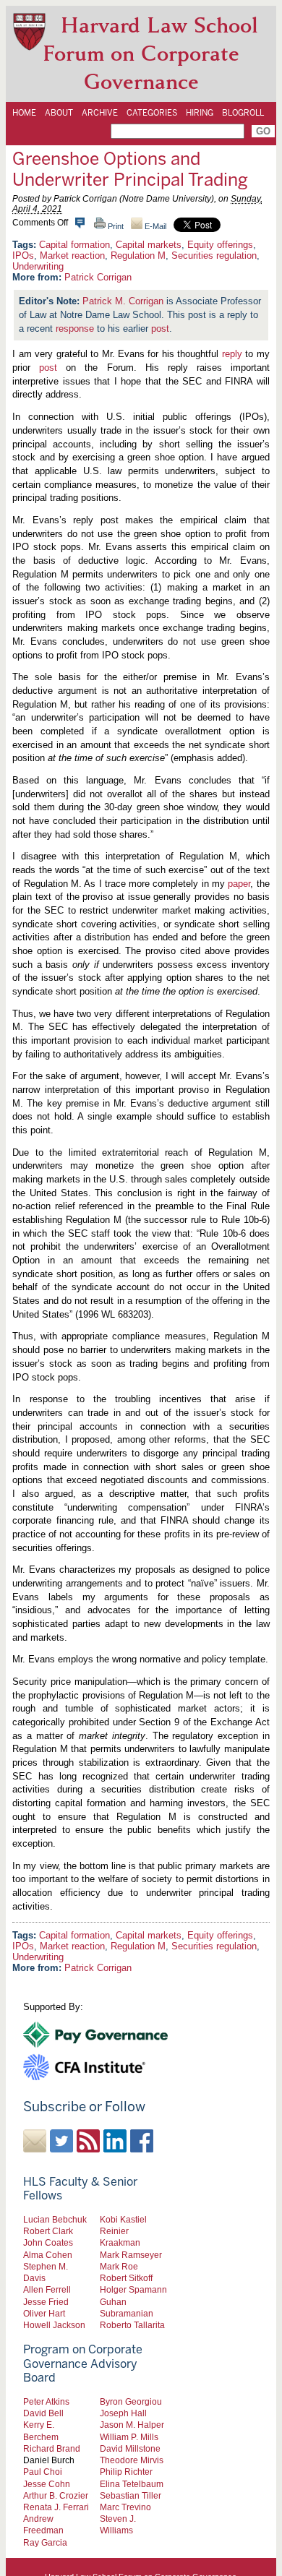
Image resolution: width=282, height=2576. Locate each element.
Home (24, 113)
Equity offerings (220, 245)
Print (115, 226)
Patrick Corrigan (98, 277)
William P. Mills (129, 2437)
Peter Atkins (46, 2401)
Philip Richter (126, 2472)
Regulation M (138, 256)
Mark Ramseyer (131, 2255)
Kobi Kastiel (123, 2219)
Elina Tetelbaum (132, 2484)
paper (239, 884)
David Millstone (130, 2448)
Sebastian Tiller (131, 2495)
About (59, 113)
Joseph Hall (123, 2413)
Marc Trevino (125, 2507)
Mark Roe (119, 2266)
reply (232, 354)
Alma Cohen (48, 2255)
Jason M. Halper (132, 2425)
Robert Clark (48, 2231)
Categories (152, 113)
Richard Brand (52, 2448)
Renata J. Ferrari (56, 2507)
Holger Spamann (133, 2289)
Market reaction (72, 256)
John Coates (48, 2242)
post (160, 329)
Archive (100, 113)
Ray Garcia (45, 2542)
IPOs (23, 256)
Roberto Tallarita (132, 2325)
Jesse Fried (46, 2302)
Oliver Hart (44, 2313)
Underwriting (38, 266)
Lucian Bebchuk (55, 2219)
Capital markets (149, 245)
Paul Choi (43, 2472)
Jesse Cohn (47, 2484)
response (75, 329)
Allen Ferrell (47, 2289)
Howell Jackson (54, 2325)
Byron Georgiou (131, 2401)
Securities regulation (214, 256)
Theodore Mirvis (132, 2460)
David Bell (43, 2413)
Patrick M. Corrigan (123, 301)
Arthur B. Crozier (56, 2495)
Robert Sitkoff (126, 2278)
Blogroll (243, 113)
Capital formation (74, 245)
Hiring (200, 113)
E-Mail (154, 226)
